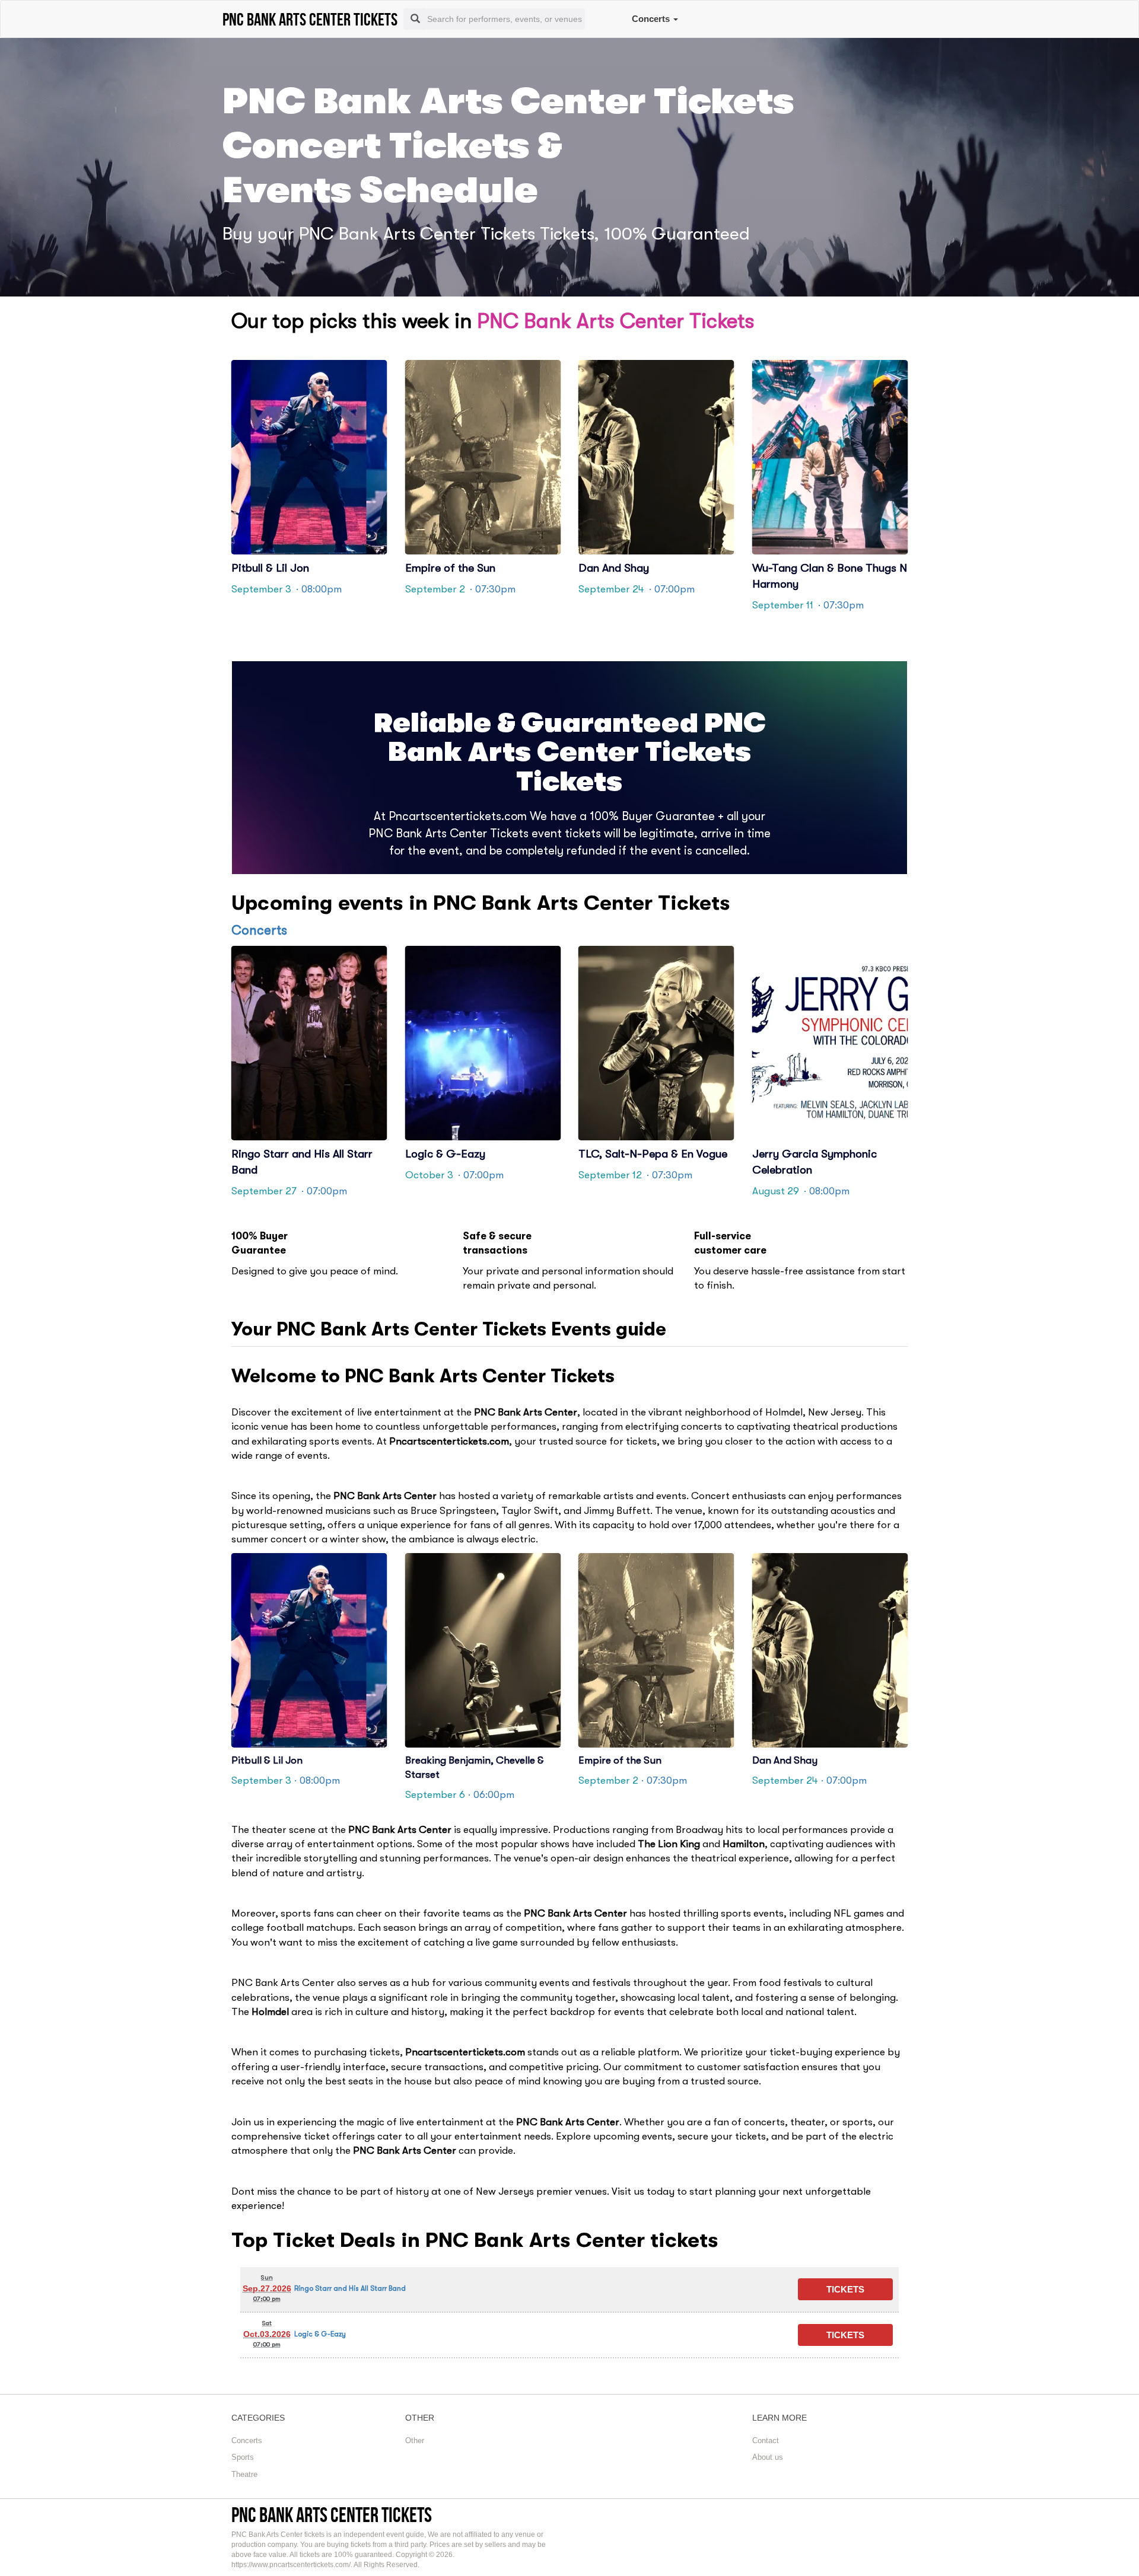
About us (768, 2457)
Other (415, 2440)
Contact (766, 2440)
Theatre (244, 2474)
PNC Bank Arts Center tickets (332, 2515)
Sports (243, 2457)
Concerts (652, 19)
